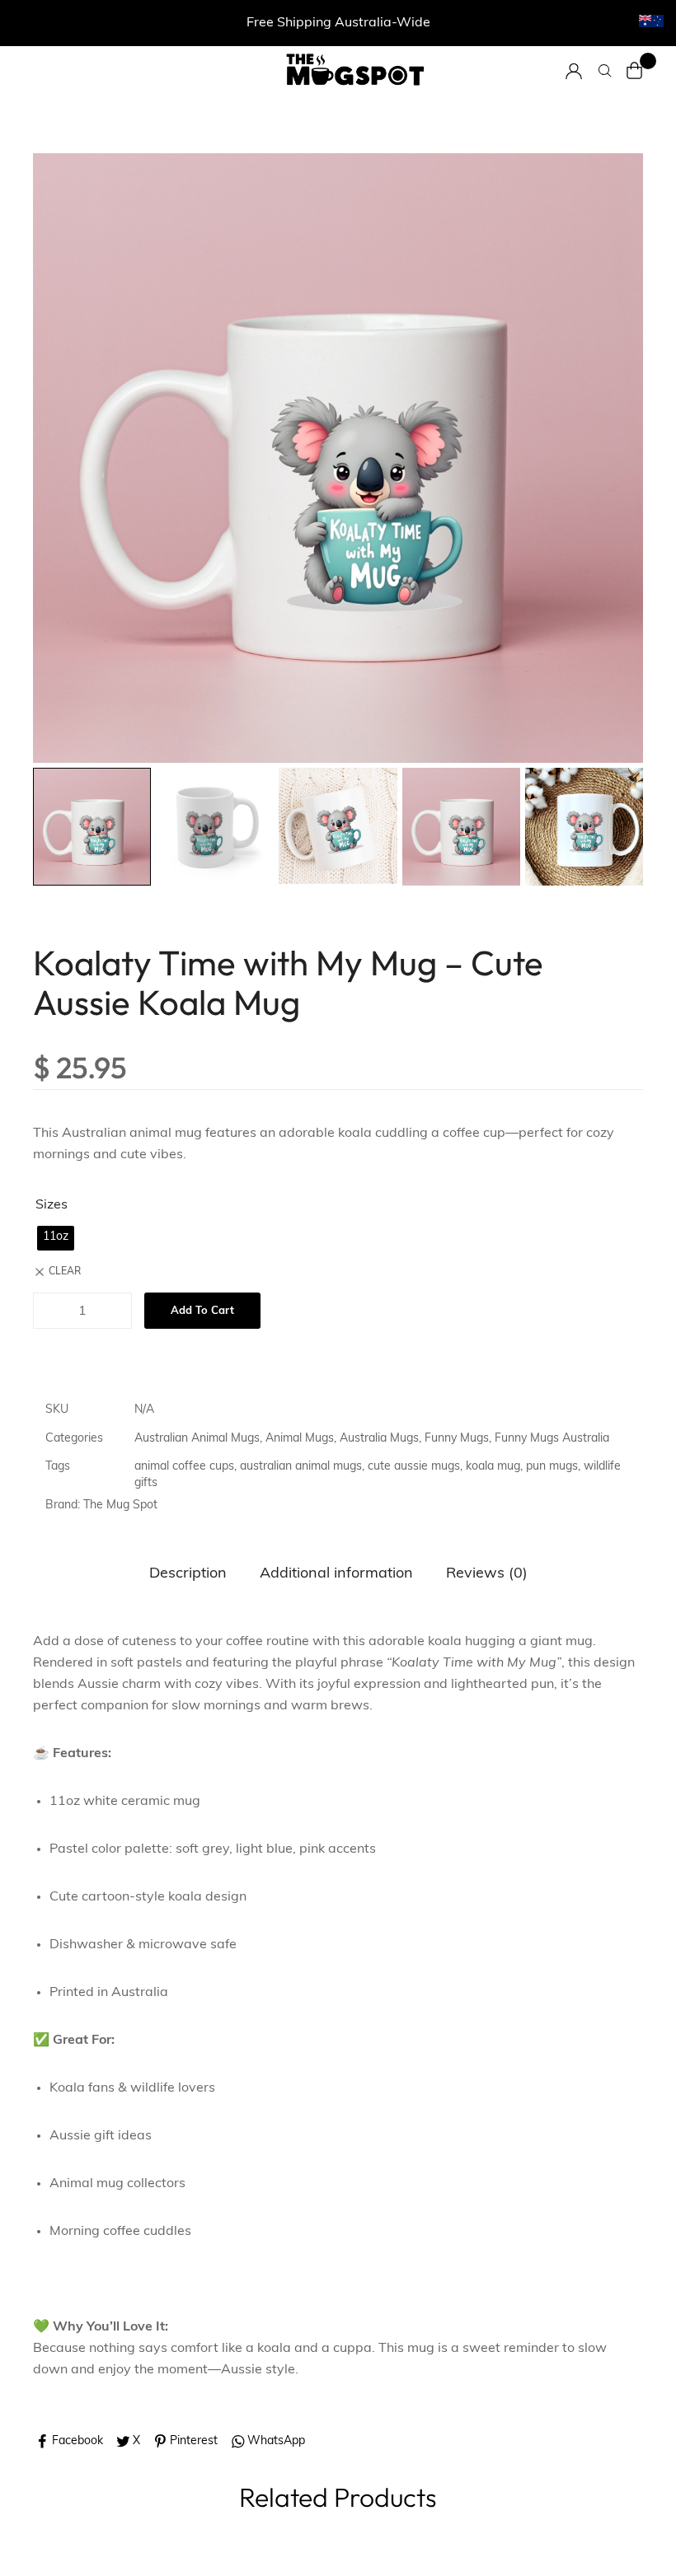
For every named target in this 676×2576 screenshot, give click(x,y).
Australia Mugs (379, 1439)
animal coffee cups (184, 1467)
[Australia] (651, 21)
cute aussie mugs (414, 1467)
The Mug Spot (120, 1505)
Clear (65, 1272)
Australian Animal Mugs (197, 1439)
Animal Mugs (300, 1439)
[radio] (56, 1238)
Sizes (52, 1205)
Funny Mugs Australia (552, 1439)
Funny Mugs (457, 1439)
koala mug (493, 1467)
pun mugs (552, 1467)
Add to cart (202, 1311)
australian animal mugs (301, 1467)
